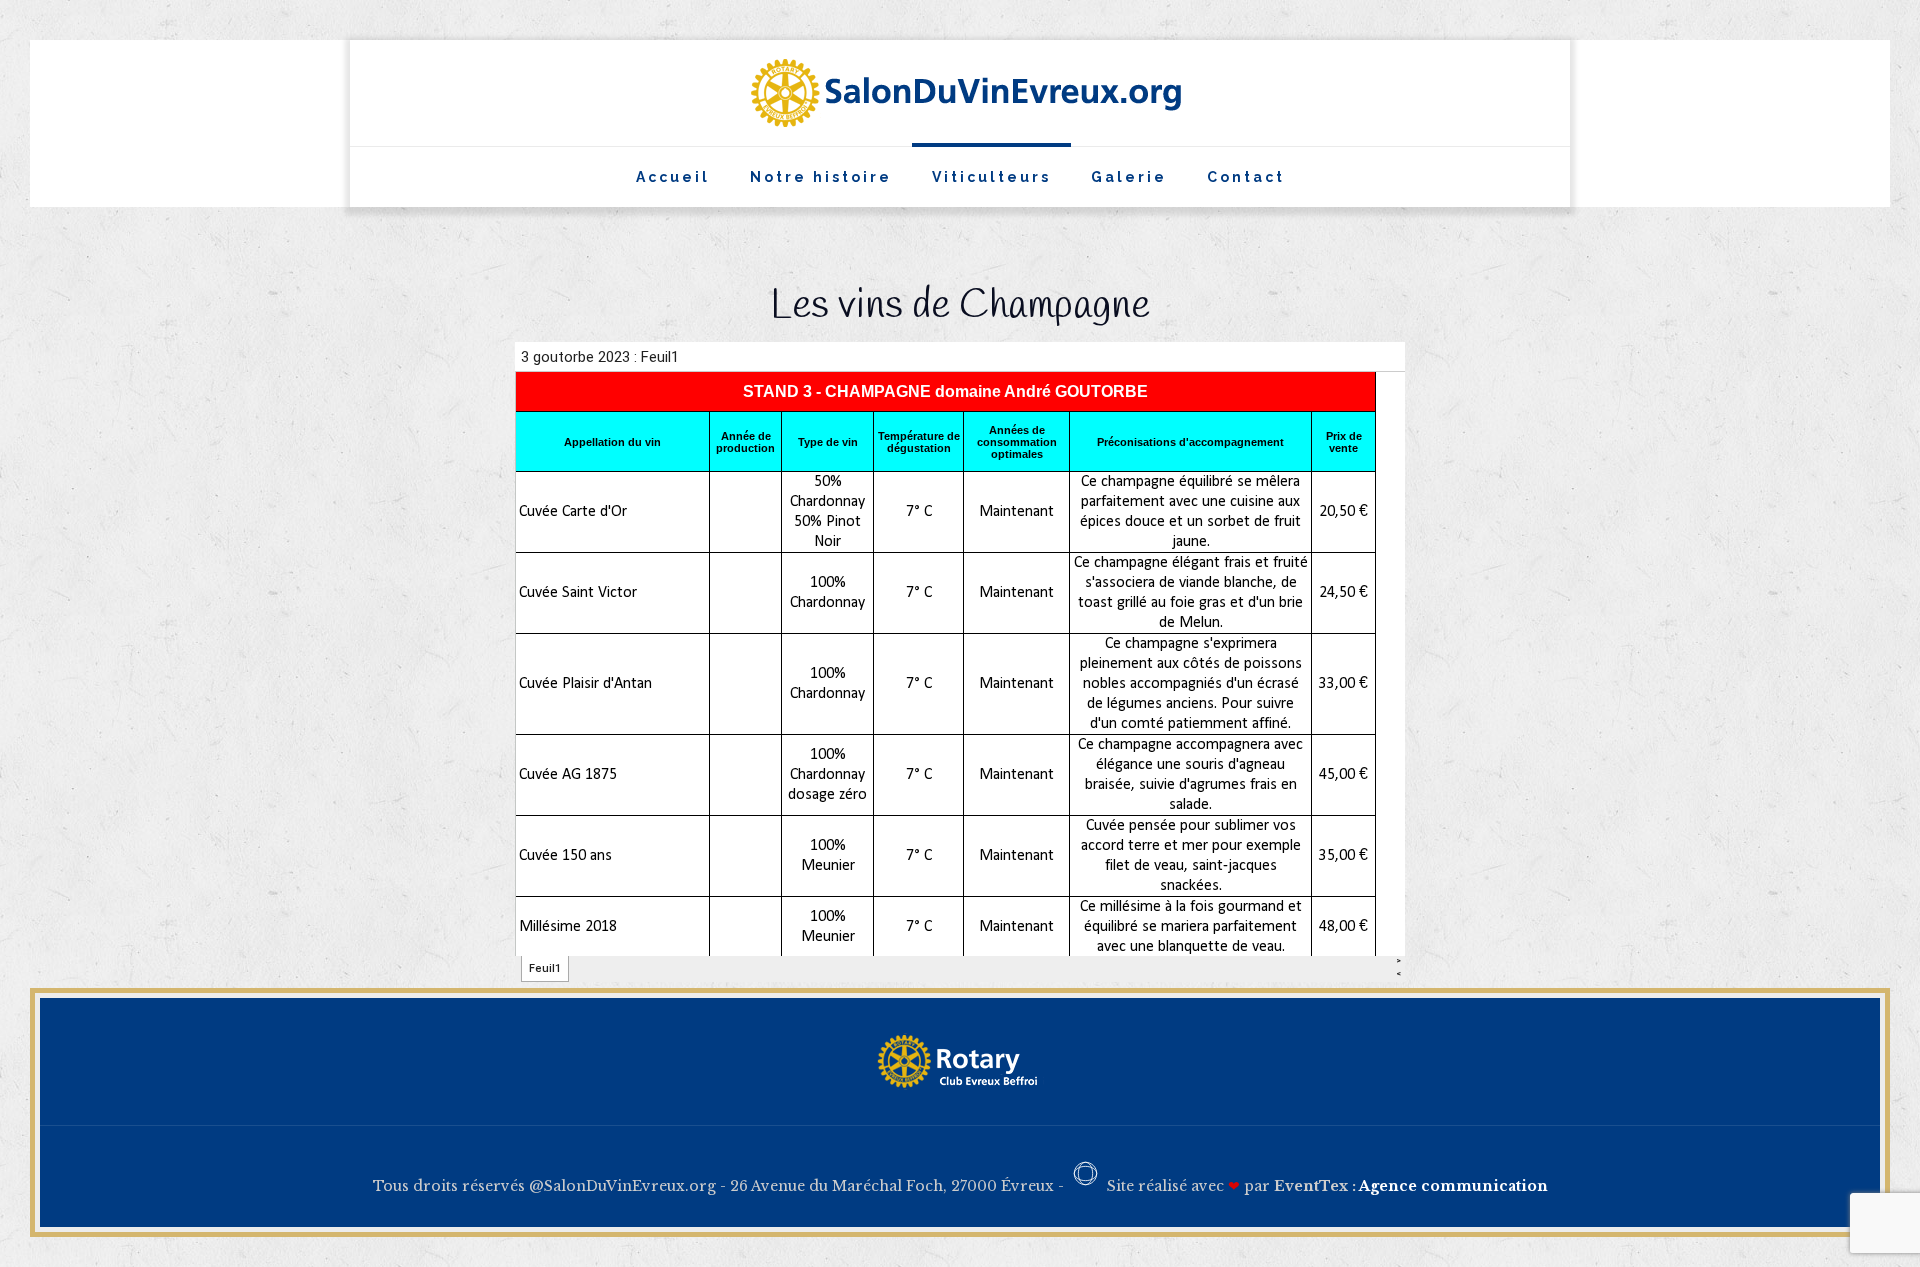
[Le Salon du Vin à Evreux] (960, 93)
